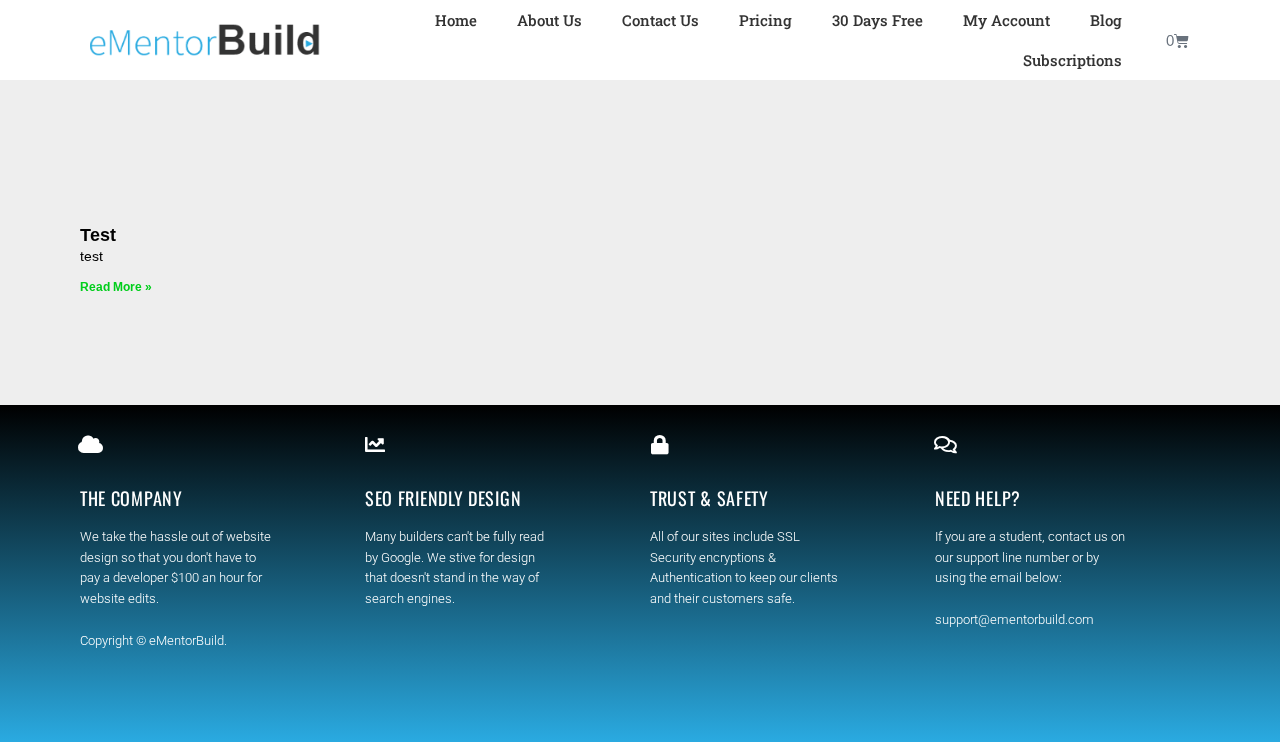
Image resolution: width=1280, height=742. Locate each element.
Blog (1106, 20)
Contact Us (660, 20)
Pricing (765, 20)
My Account (1006, 20)
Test (98, 235)
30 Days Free (877, 20)
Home (456, 20)
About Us (549, 20)
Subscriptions (1072, 60)
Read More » (116, 287)
